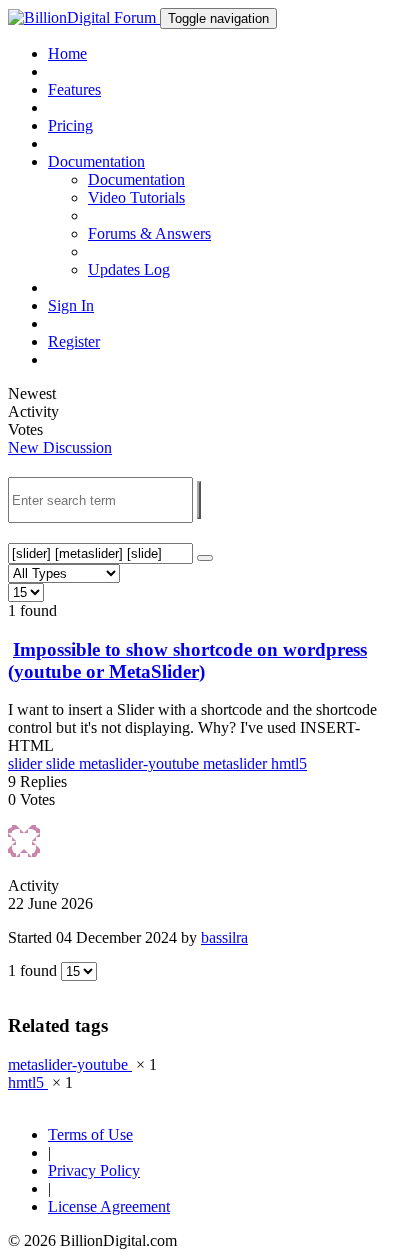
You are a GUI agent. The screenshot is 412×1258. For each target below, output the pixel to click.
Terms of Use (90, 1134)
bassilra (224, 937)
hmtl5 (289, 763)
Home (67, 53)
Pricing (70, 125)
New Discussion (60, 447)
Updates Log (129, 269)
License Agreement (109, 1206)
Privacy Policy (94, 1170)
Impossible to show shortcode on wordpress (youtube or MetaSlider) (187, 660)
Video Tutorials (136, 197)
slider (27, 763)
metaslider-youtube (141, 763)
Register (74, 341)
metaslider (237, 763)
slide (62, 763)
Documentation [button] (96, 161)
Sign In (71, 305)
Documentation (136, 179)
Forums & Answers (149, 233)
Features (74, 89)
